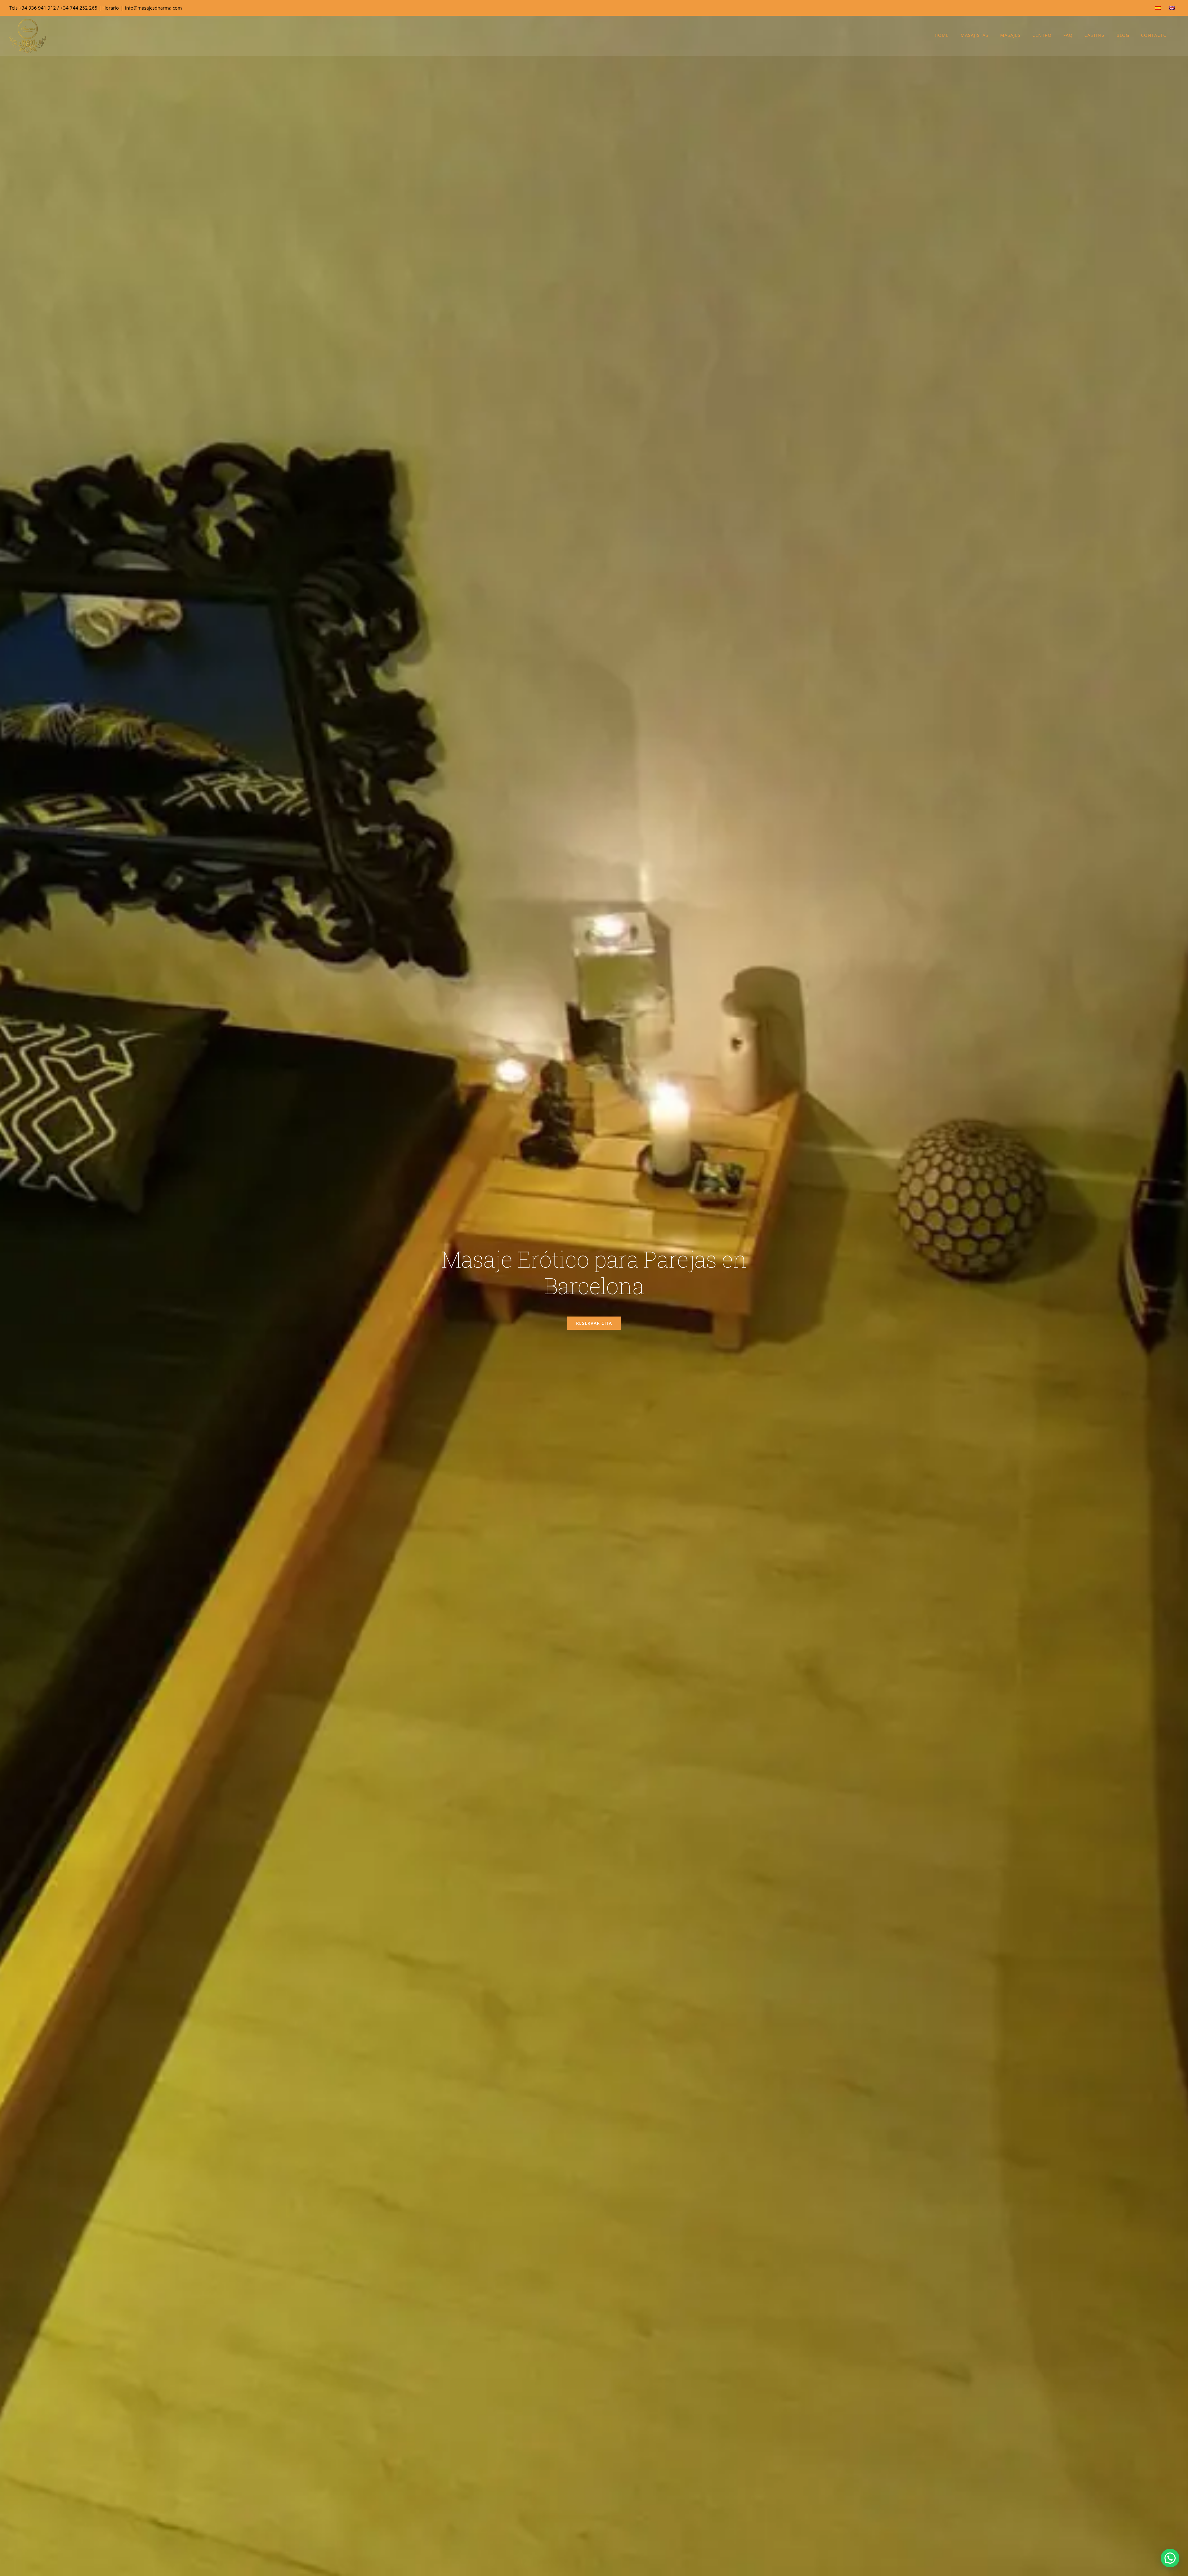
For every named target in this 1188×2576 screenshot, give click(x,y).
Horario (111, 8)
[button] (1170, 2558)
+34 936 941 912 (37, 8)
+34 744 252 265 (79, 8)
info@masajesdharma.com (153, 8)
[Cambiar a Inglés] (1172, 8)
